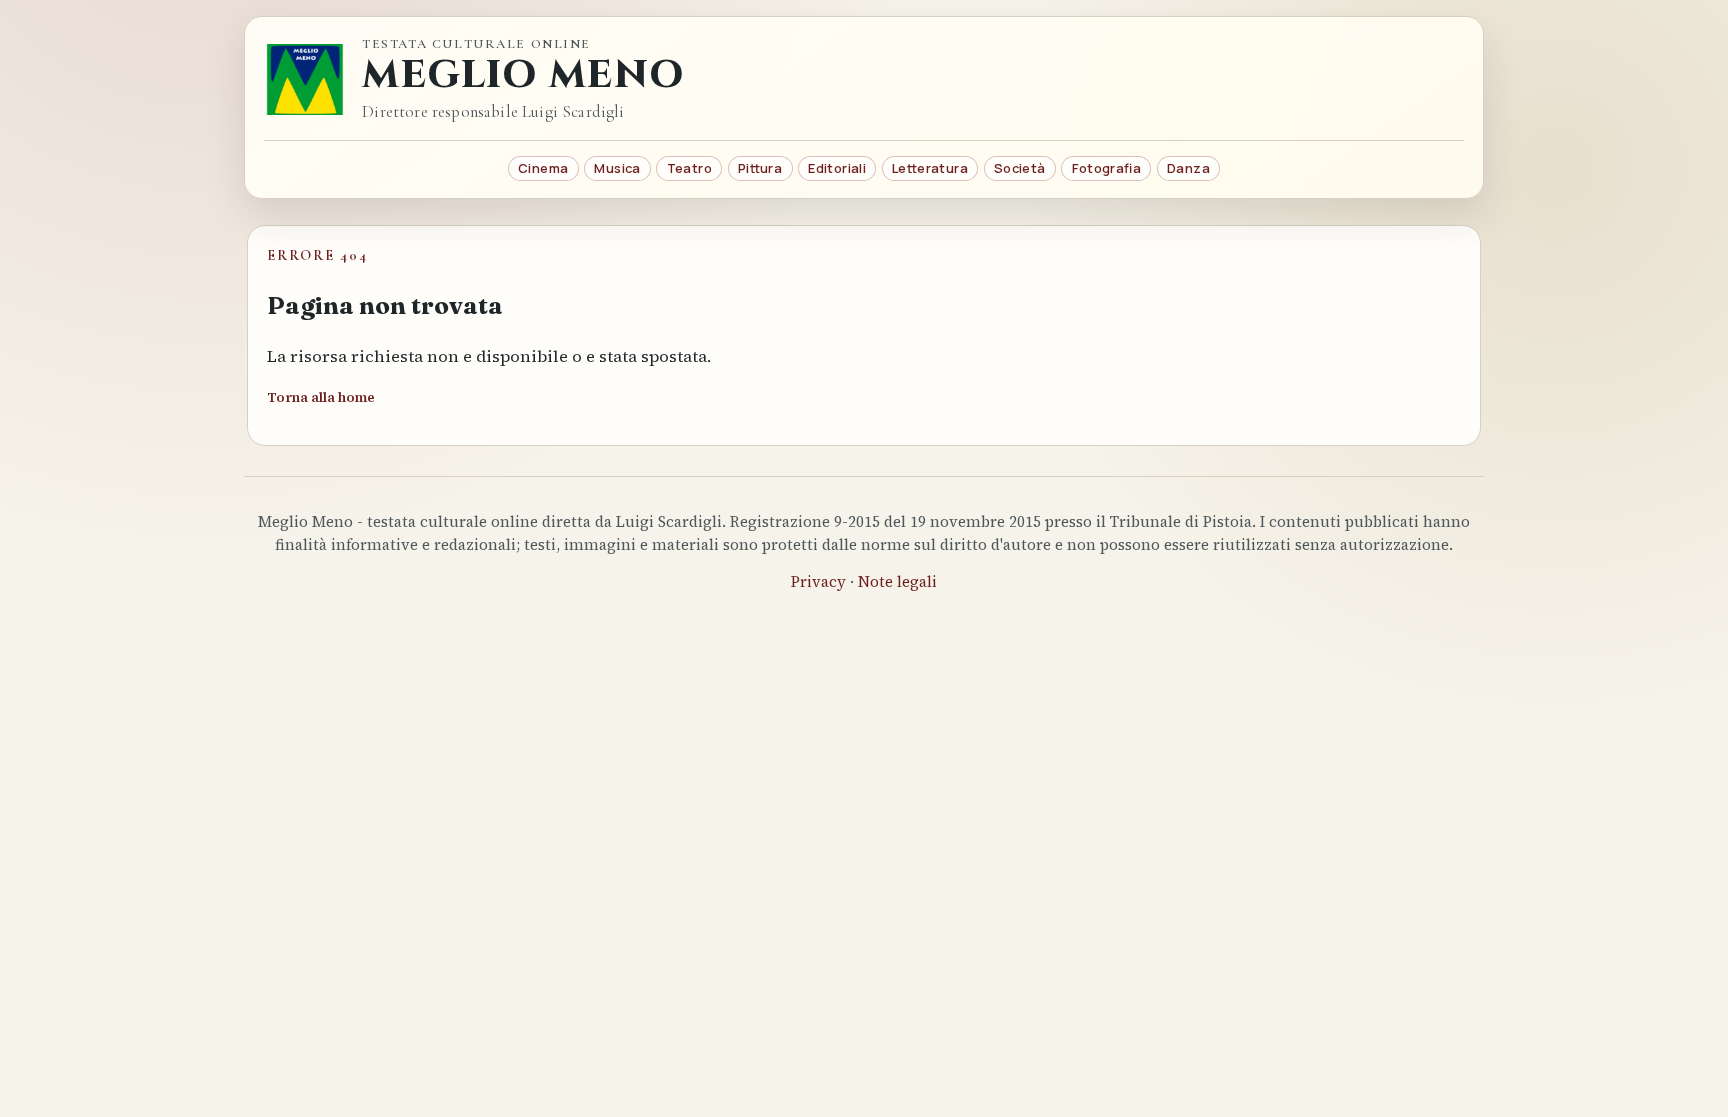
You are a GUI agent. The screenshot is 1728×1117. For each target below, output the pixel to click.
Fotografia (1106, 168)
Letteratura (930, 168)
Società (1020, 168)
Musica (617, 168)
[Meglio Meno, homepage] (305, 79)
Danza (1188, 168)
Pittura (760, 168)
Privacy (818, 581)
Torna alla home (321, 397)
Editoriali (837, 168)
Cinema (543, 168)
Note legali (897, 581)
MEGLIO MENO (523, 75)
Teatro (689, 168)
